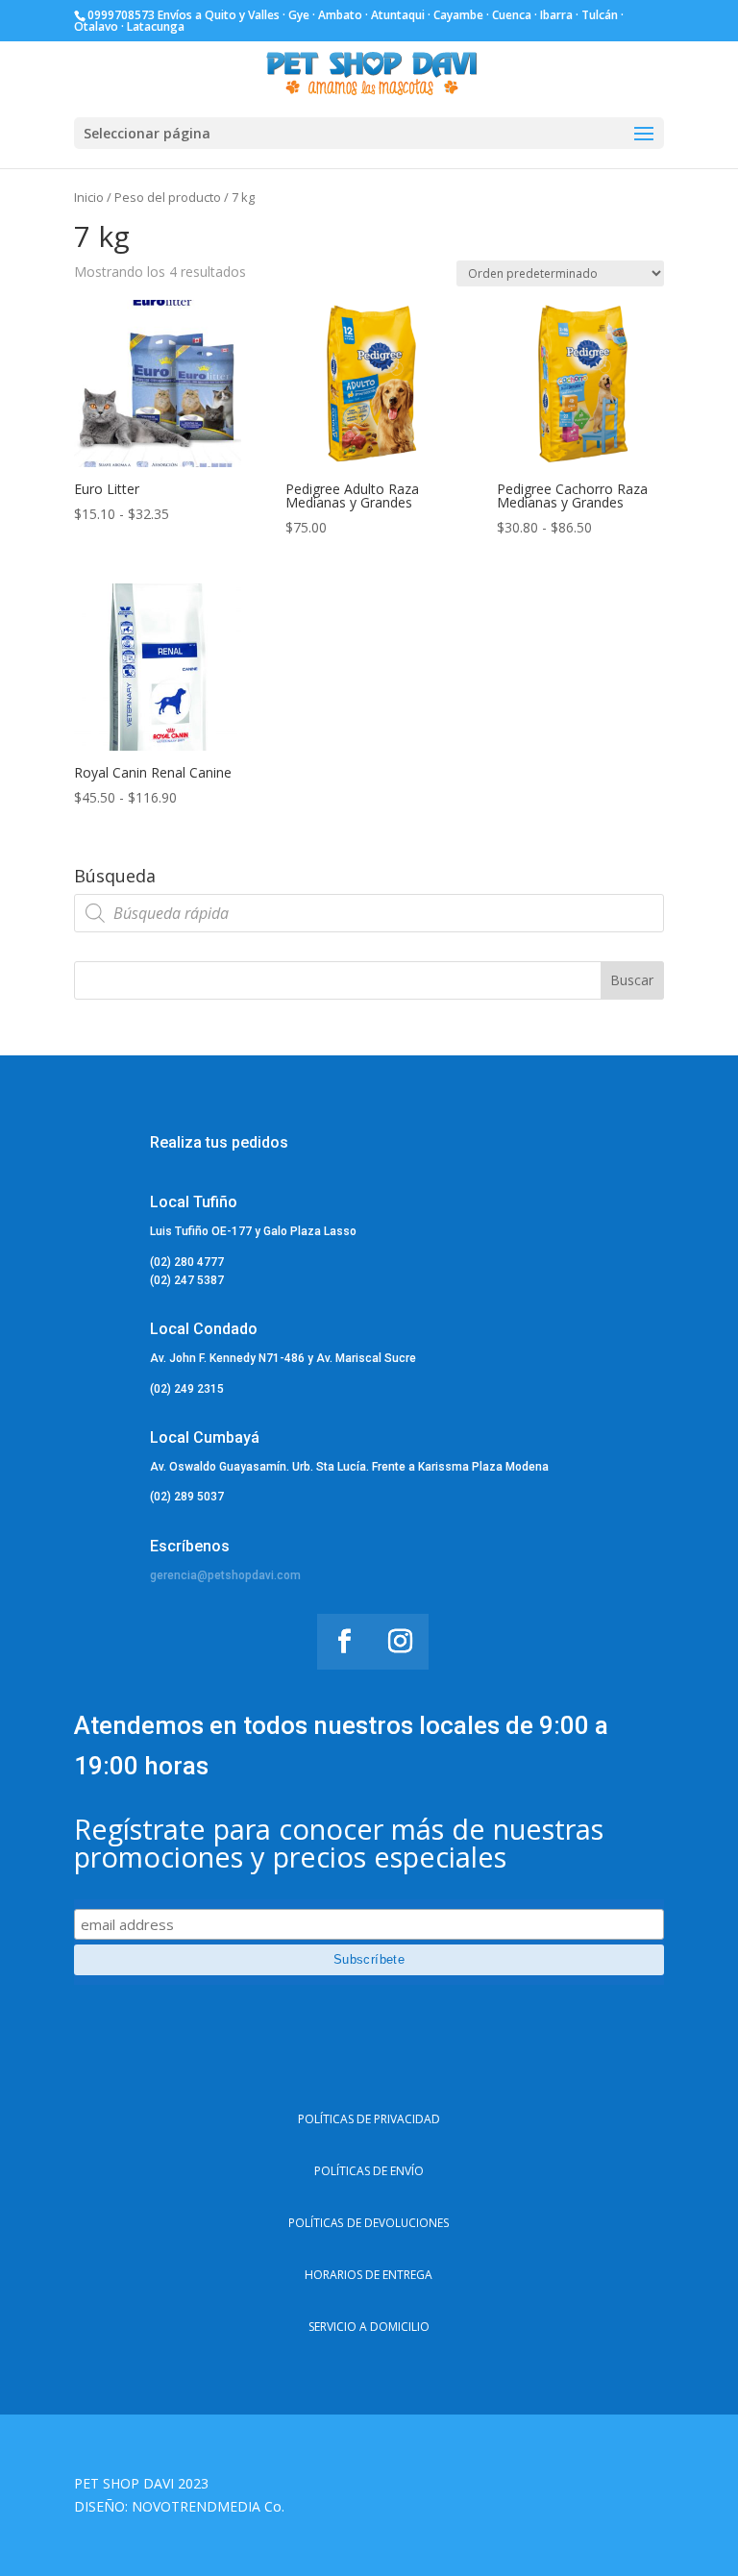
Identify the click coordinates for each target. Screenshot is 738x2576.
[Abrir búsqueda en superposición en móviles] (369, 913)
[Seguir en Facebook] (345, 1642)
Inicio (89, 197)
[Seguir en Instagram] (401, 1642)
